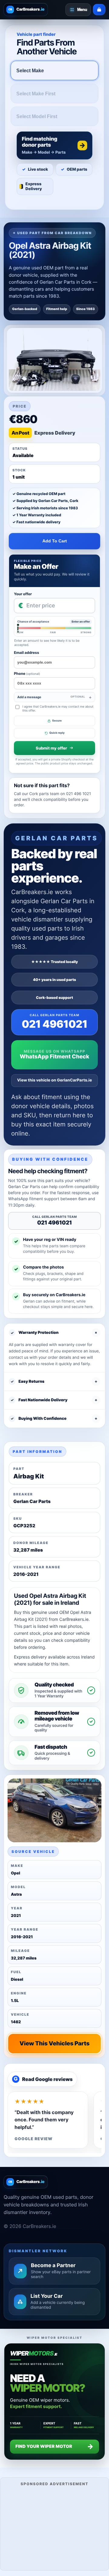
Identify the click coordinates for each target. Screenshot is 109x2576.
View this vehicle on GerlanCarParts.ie (55, 1080)
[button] (54, 145)
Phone (27, 673)
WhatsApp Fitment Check (54, 1057)
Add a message (51, 697)
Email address (26, 653)
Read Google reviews (43, 2079)
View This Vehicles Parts (54, 2043)
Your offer (23, 594)
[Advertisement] (54, 2528)
